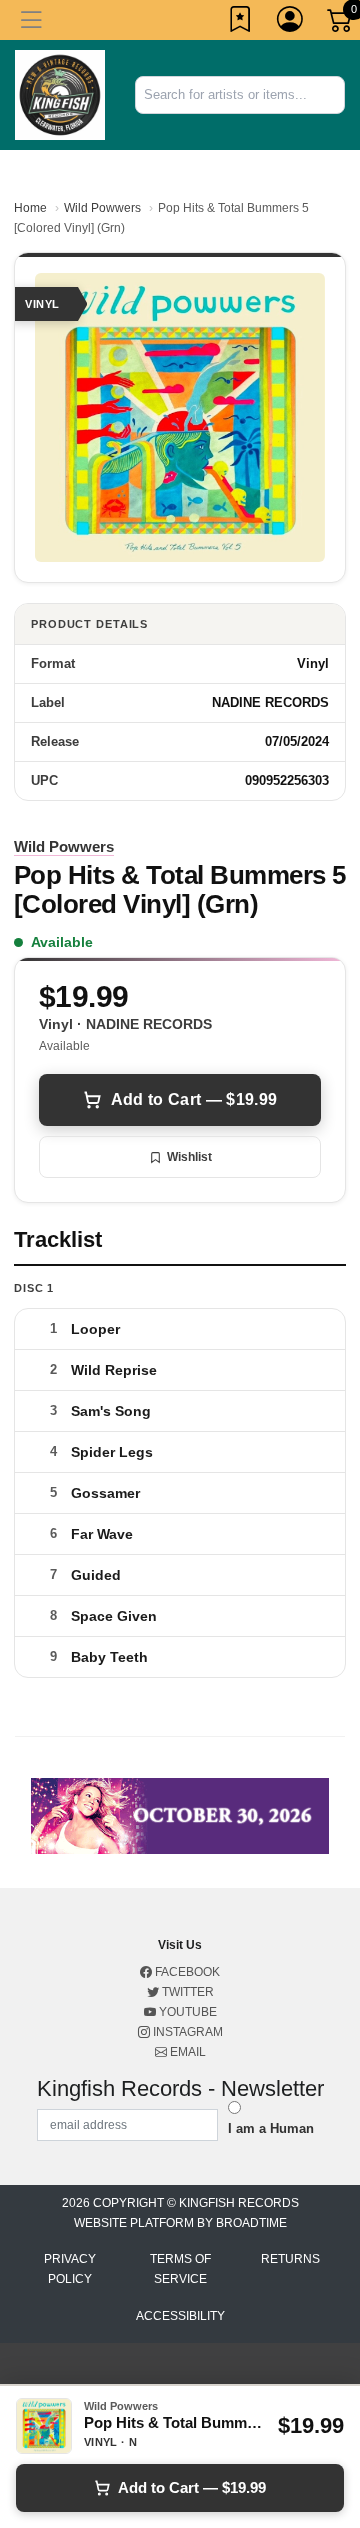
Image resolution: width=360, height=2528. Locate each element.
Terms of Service (180, 2269)
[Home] (60, 93)
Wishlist (189, 1157)
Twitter (186, 1992)
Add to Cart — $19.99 (194, 1099)
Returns (290, 2259)
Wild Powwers (102, 208)
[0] (341, 24)
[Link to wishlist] (241, 23)
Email (186, 2052)
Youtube (186, 2012)
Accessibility (180, 2316)
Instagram (186, 2032)
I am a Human (271, 2128)
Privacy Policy (70, 2269)
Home (30, 208)
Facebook (186, 1972)
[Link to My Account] (291, 23)
